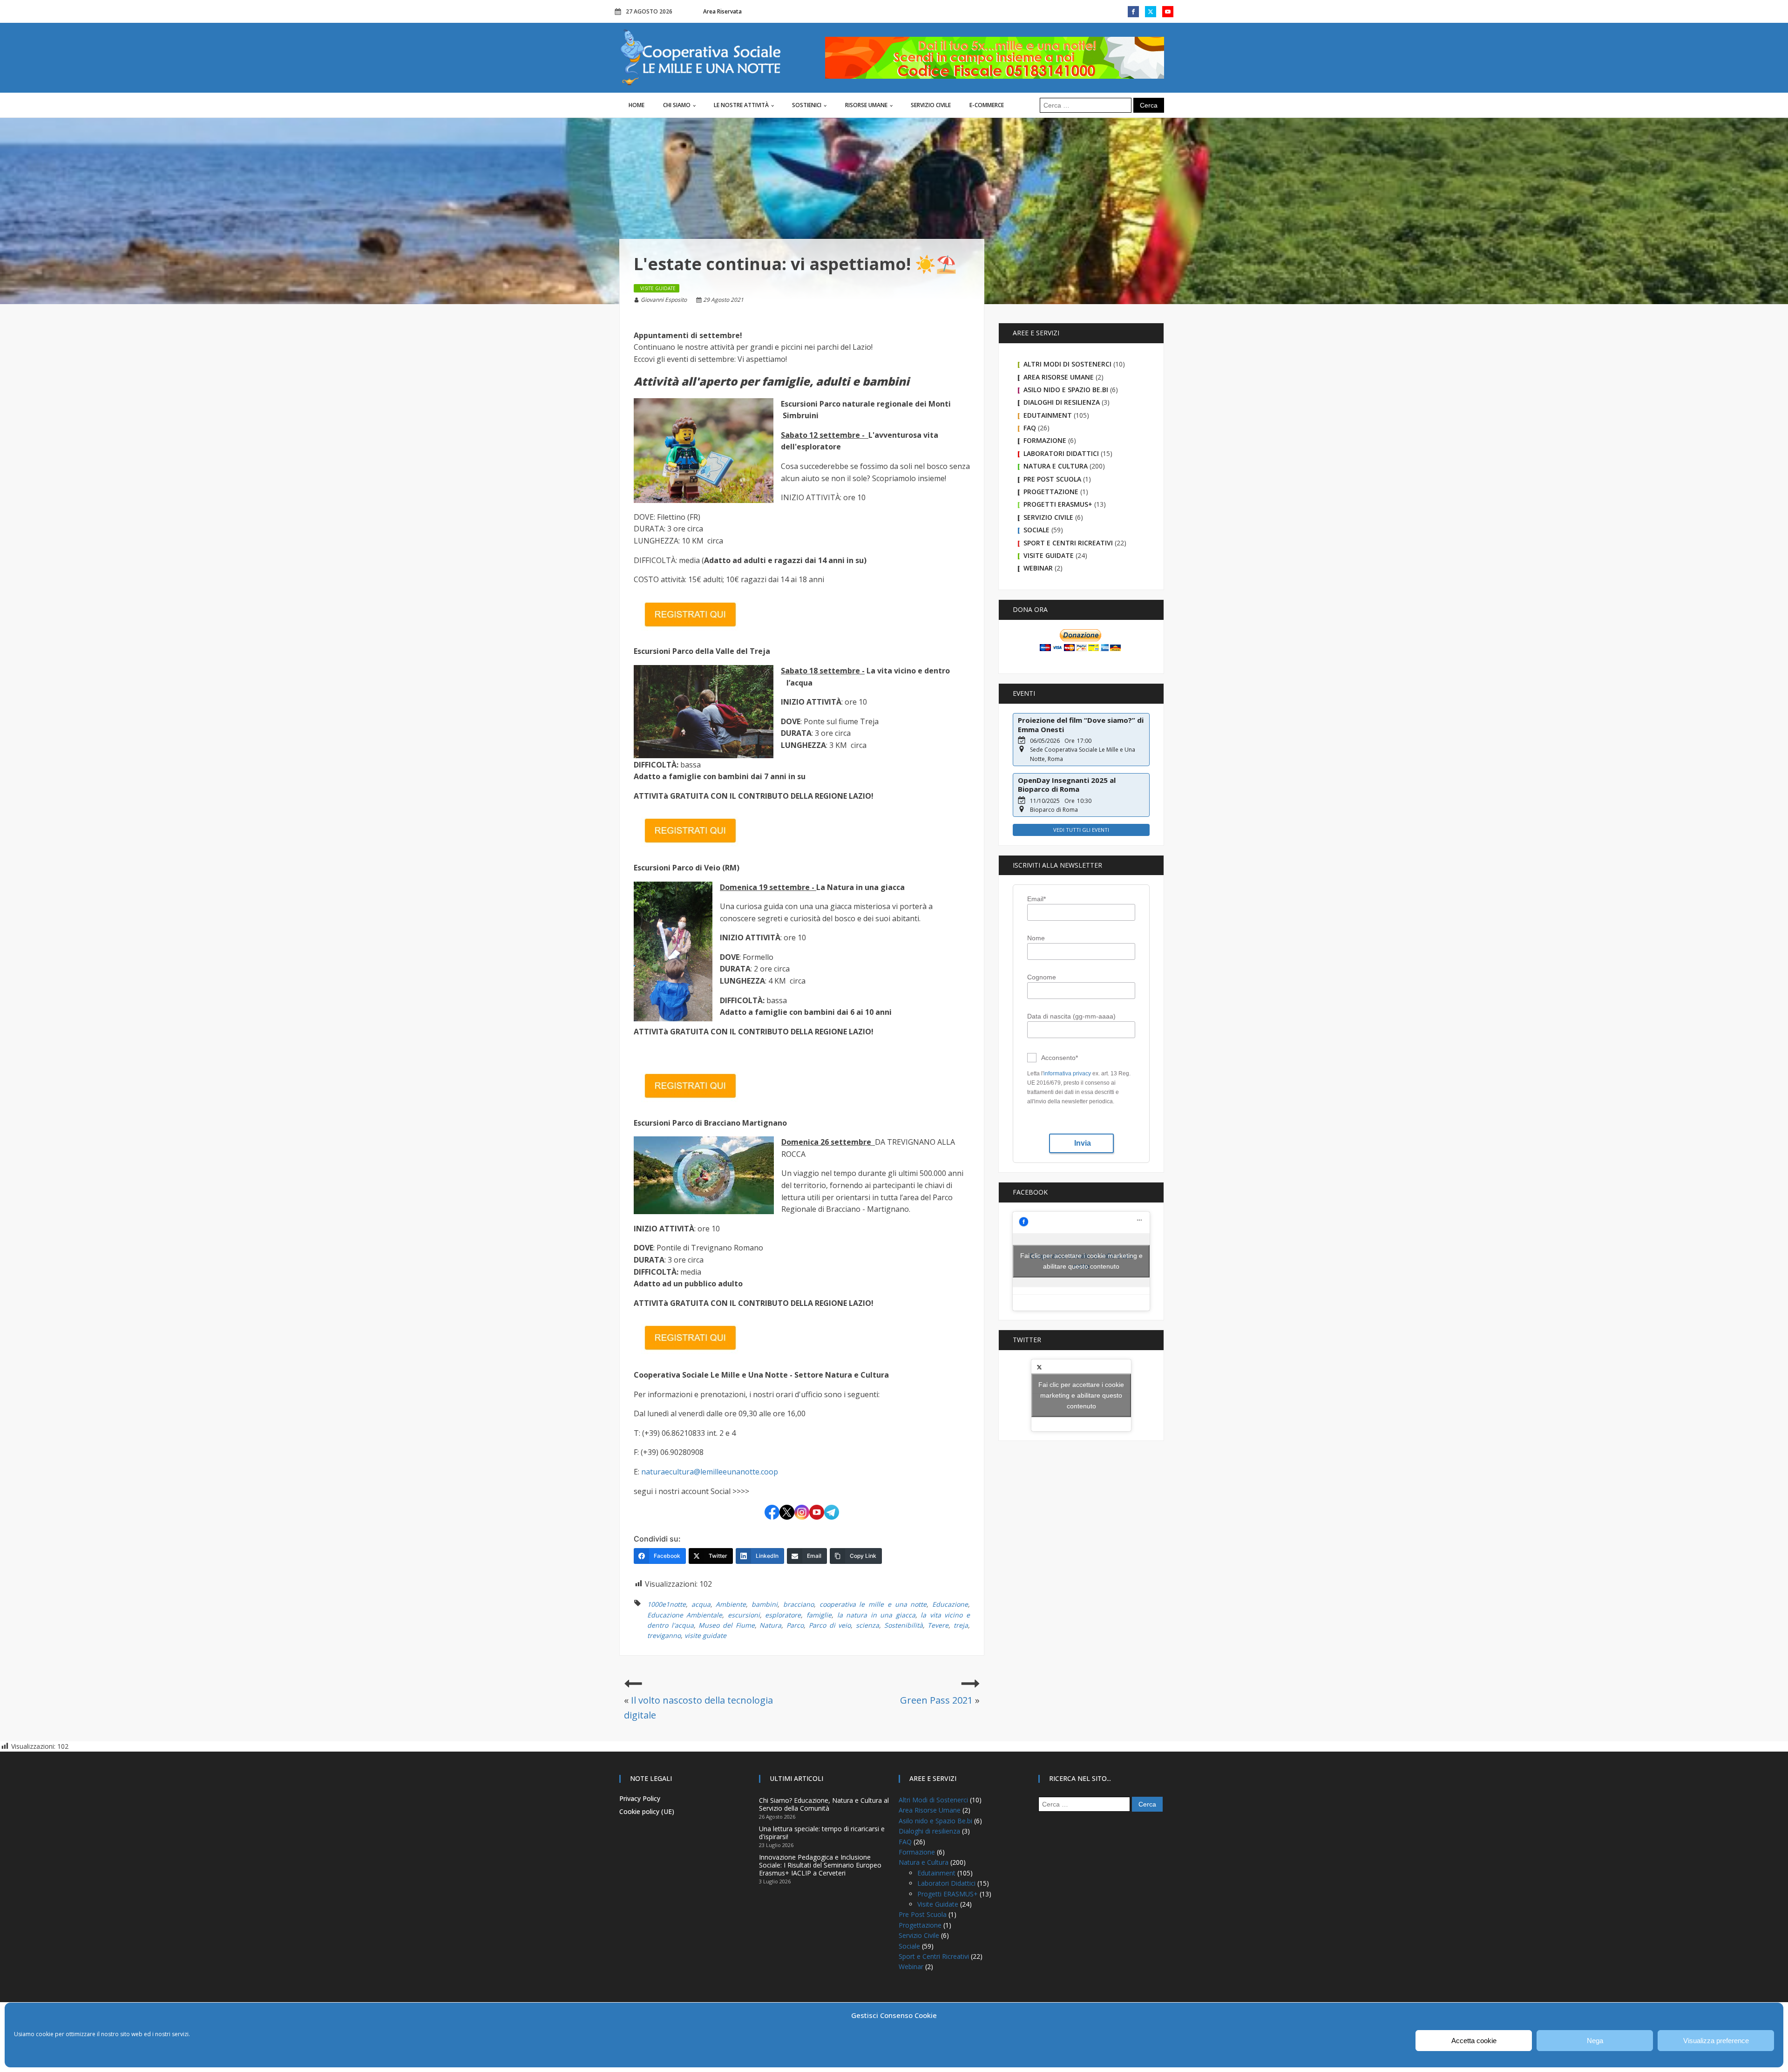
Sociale (1036, 530)
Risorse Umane (866, 105)
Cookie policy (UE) (647, 1811)
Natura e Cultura (1056, 466)
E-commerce (987, 105)
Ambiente (731, 1604)
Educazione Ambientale (685, 1615)
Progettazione (1051, 492)
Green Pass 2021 (936, 1700)
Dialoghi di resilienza (1062, 402)
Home (637, 105)
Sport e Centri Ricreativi (1068, 543)
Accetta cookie (1474, 2041)
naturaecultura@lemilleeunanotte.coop (710, 1472)
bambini (765, 1604)
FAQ (1030, 428)
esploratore (783, 1615)
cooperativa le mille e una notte (873, 1604)
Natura (770, 1625)
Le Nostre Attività (741, 105)
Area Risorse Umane (1059, 377)
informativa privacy (1067, 1073)
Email (1036, 899)
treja (961, 1625)
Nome (1036, 938)
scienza (867, 1625)
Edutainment (1048, 415)
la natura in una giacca (876, 1615)
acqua (701, 1604)
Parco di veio (830, 1625)
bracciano (799, 1604)
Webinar (1038, 568)
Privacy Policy (640, 1798)
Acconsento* (1060, 1058)
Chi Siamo (677, 105)
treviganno (664, 1635)
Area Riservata (722, 11)
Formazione (1045, 440)
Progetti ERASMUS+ (1058, 504)
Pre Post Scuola (1052, 479)
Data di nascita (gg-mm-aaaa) (1071, 1016)
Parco (795, 1625)
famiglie (819, 1615)
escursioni (744, 1615)
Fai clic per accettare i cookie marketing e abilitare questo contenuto (1081, 1261)
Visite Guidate (1049, 555)
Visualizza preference (1716, 2041)
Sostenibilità (904, 1625)
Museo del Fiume (726, 1625)
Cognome (1042, 977)
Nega (1595, 2041)
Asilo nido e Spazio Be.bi (1066, 390)
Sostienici (807, 105)
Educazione (950, 1604)
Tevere (938, 1625)
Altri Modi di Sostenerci (1067, 364)
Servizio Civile (931, 105)
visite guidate (705, 1635)
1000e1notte (667, 1604)
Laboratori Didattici (1061, 453)
